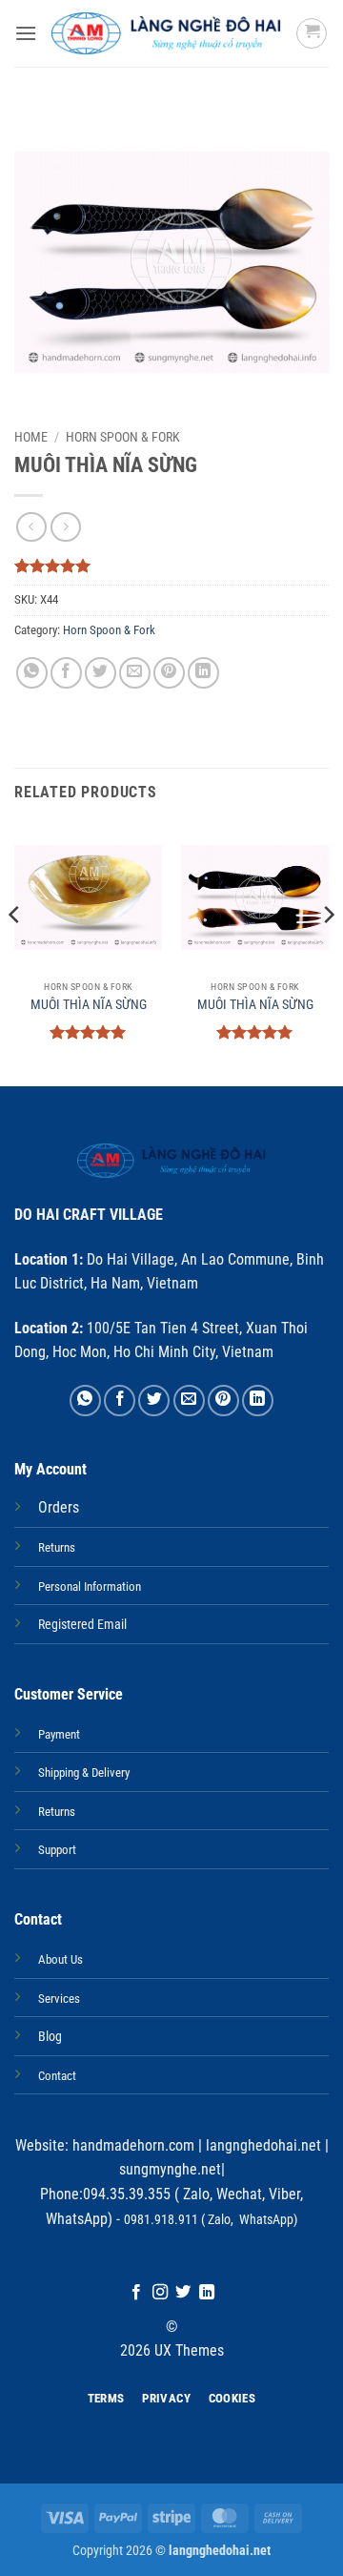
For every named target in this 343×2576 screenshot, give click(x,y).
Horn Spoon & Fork (123, 437)
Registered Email (82, 1625)
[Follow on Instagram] (160, 2293)
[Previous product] (65, 527)
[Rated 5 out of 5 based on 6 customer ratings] (171, 566)
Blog (50, 2037)
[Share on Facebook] (66, 673)
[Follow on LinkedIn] (207, 2293)
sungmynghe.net (170, 2169)
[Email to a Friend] (135, 673)
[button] (26, 33)
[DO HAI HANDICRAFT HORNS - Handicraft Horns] (166, 33)
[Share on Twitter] (101, 673)
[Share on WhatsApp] (32, 673)
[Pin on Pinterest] (169, 673)
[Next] (328, 953)
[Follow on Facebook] (136, 2293)
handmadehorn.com (131, 2145)
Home (31, 437)
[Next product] (31, 527)
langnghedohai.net (263, 2145)
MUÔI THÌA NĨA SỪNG (89, 1004)
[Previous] (15, 953)
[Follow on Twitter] (183, 2293)
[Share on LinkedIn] (203, 673)
